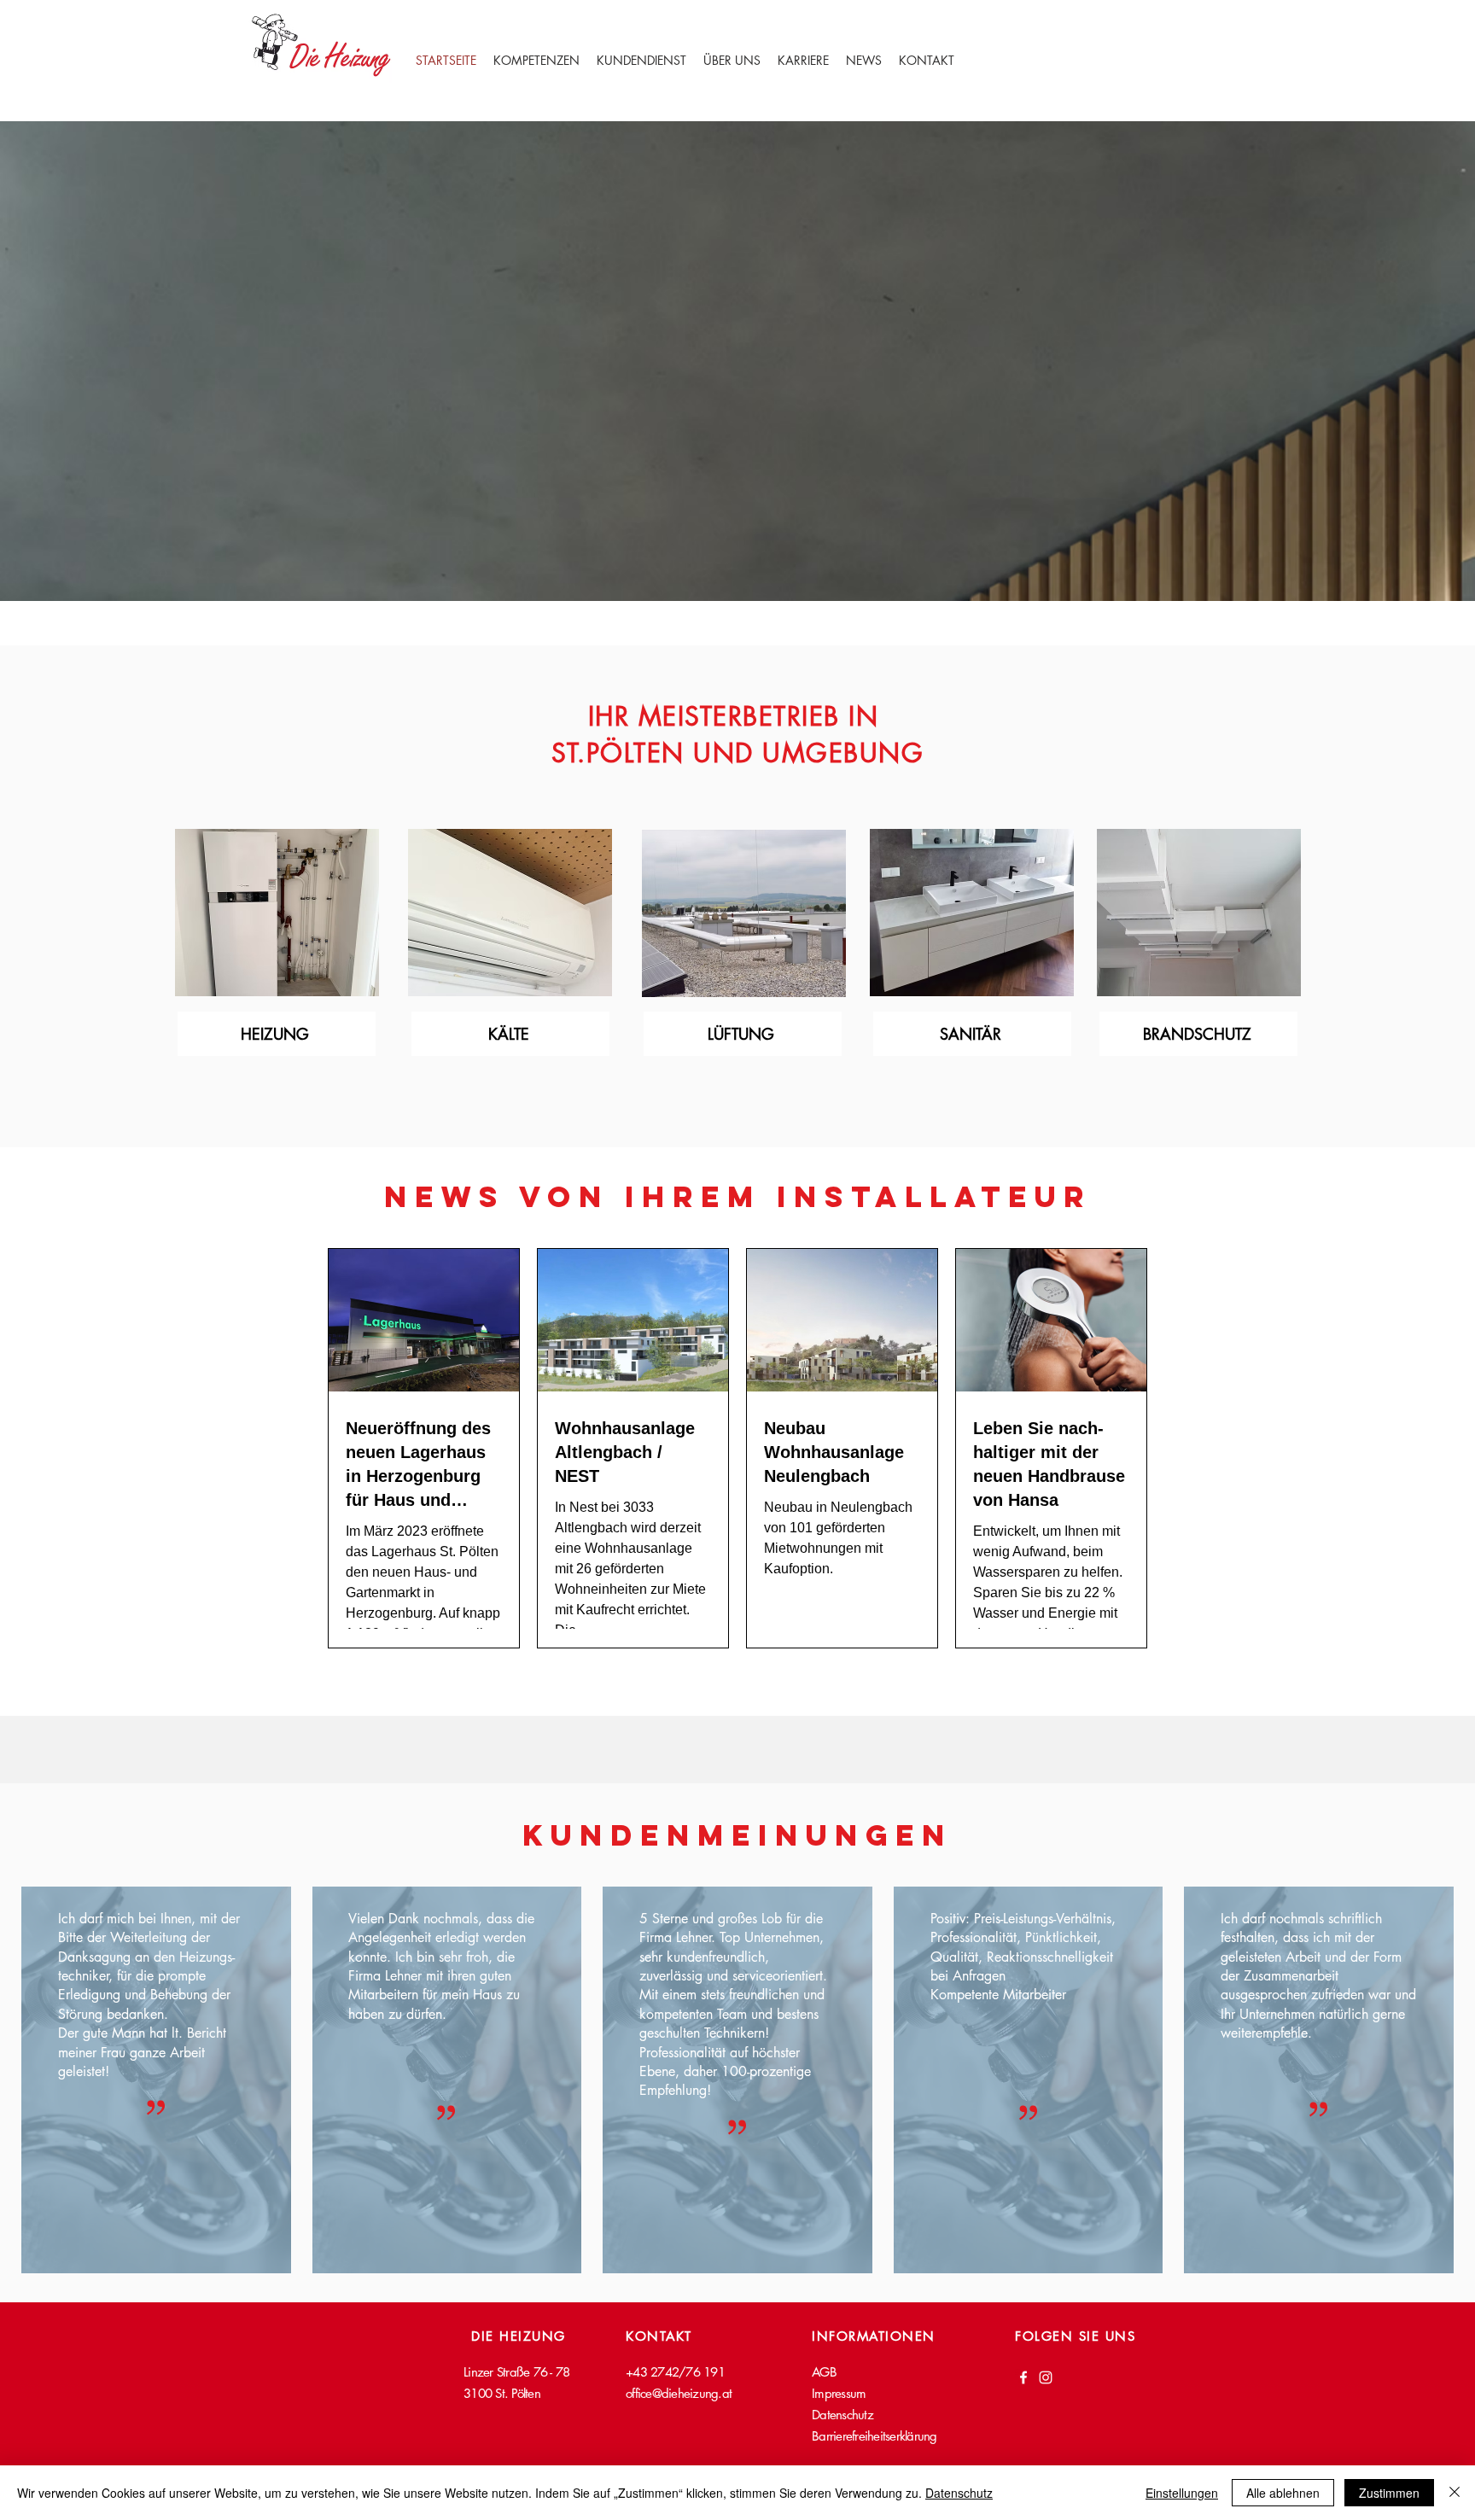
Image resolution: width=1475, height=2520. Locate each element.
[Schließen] (1455, 2493)
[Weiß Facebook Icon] (1023, 2377)
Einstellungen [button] (1182, 2493)
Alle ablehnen (1283, 2493)
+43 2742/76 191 (675, 2372)
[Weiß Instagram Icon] (1046, 2377)
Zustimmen (1389, 2493)
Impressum (839, 2393)
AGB (824, 2372)
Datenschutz (959, 2493)
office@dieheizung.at (679, 2393)
